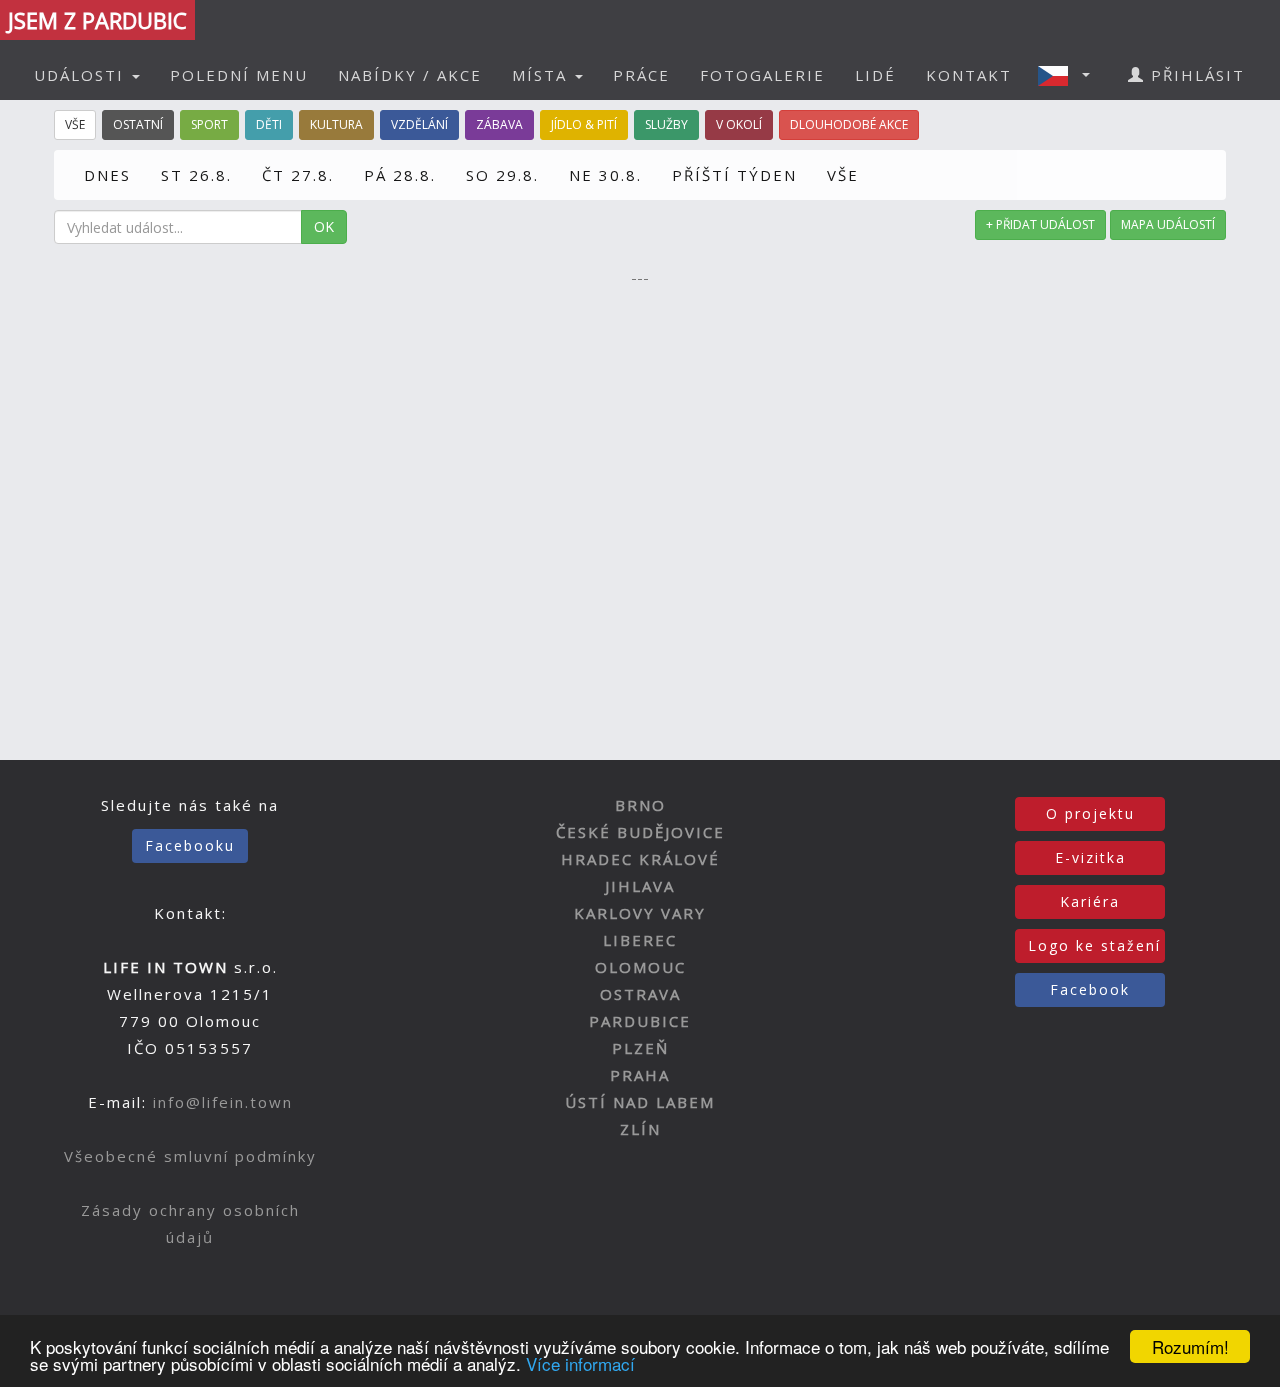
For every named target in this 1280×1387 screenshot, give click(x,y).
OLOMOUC (640, 967)
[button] (1070, 75)
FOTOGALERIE (762, 75)
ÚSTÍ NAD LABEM (640, 1102)
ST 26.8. (196, 175)
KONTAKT (969, 75)
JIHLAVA (640, 886)
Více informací (580, 1363)
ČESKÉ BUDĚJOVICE (640, 832)
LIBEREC (640, 940)
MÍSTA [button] (542, 75)
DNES (107, 175)
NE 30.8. (605, 175)
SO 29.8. (502, 175)
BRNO (640, 805)
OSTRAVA (640, 994)
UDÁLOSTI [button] (82, 75)
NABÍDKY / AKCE (410, 75)
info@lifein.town (223, 1102)
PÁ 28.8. (400, 175)
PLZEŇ (640, 1048)
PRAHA (640, 1075)
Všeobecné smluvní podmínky (190, 1156)
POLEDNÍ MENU (239, 75)
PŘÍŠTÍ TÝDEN (734, 175)
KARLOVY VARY (640, 913)
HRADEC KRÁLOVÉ (640, 859)
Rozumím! (1190, 1346)
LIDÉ (875, 75)
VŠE (843, 175)
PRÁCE (641, 75)
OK (324, 226)
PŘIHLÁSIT (1195, 75)
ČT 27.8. (298, 175)
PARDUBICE (640, 1021)
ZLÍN (640, 1129)
